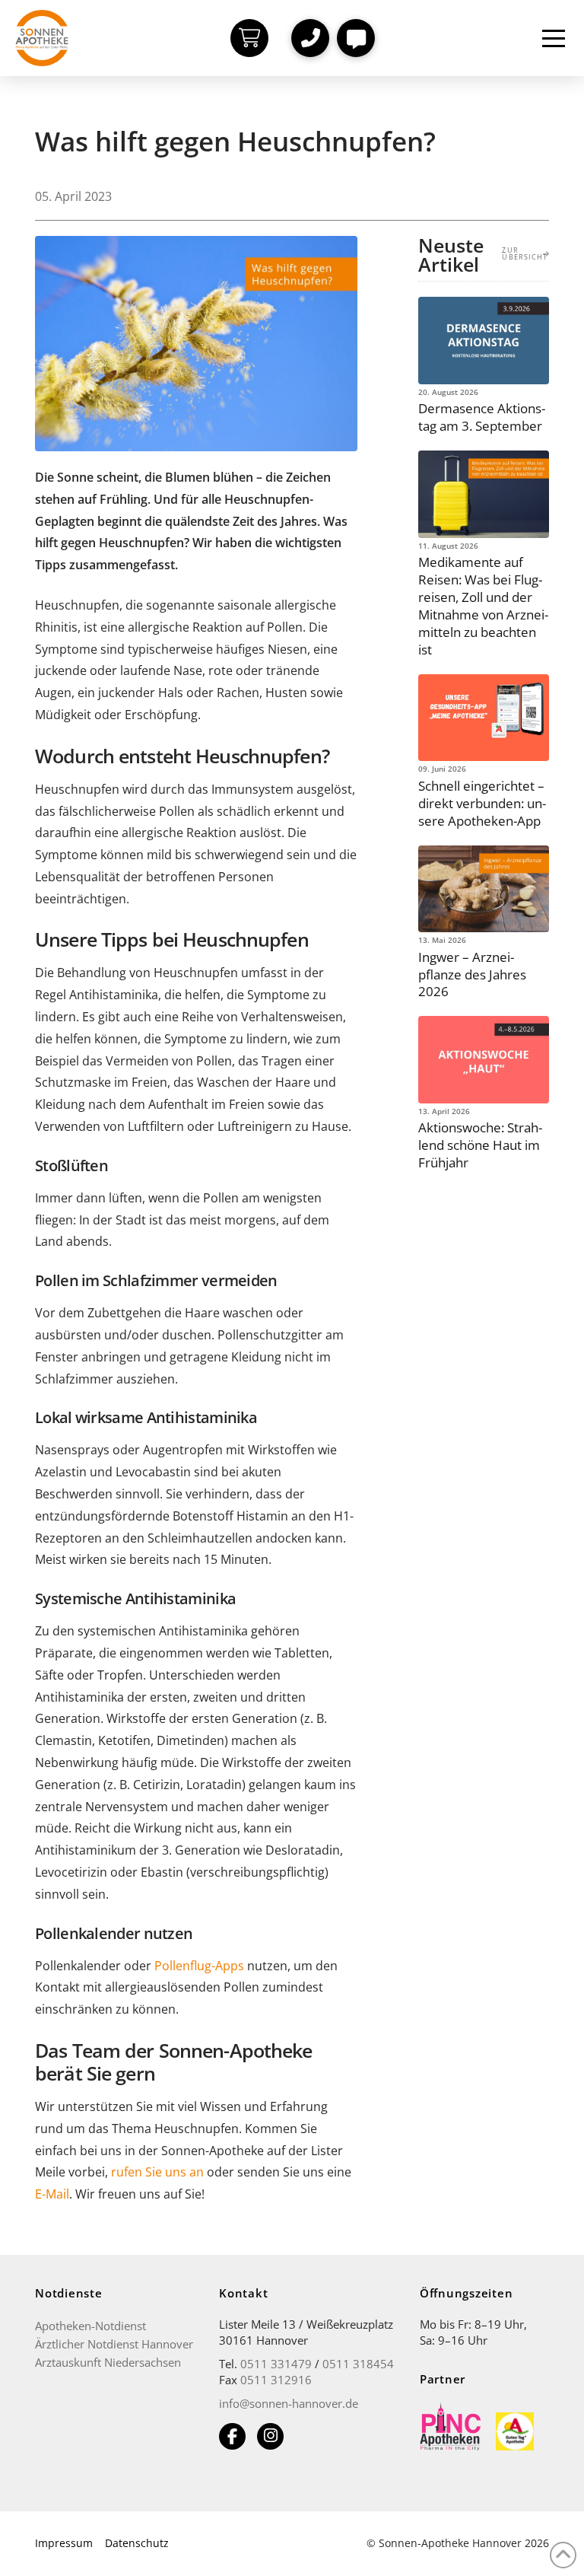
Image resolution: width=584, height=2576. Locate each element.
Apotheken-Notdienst (90, 2326)
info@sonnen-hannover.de (289, 2403)
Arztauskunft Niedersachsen (108, 2362)
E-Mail (52, 2194)
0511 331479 (276, 2364)
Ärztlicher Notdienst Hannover (114, 2344)
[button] (310, 38)
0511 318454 (358, 2364)
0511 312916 (276, 2380)
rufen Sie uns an (157, 2172)
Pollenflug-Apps (199, 1966)
